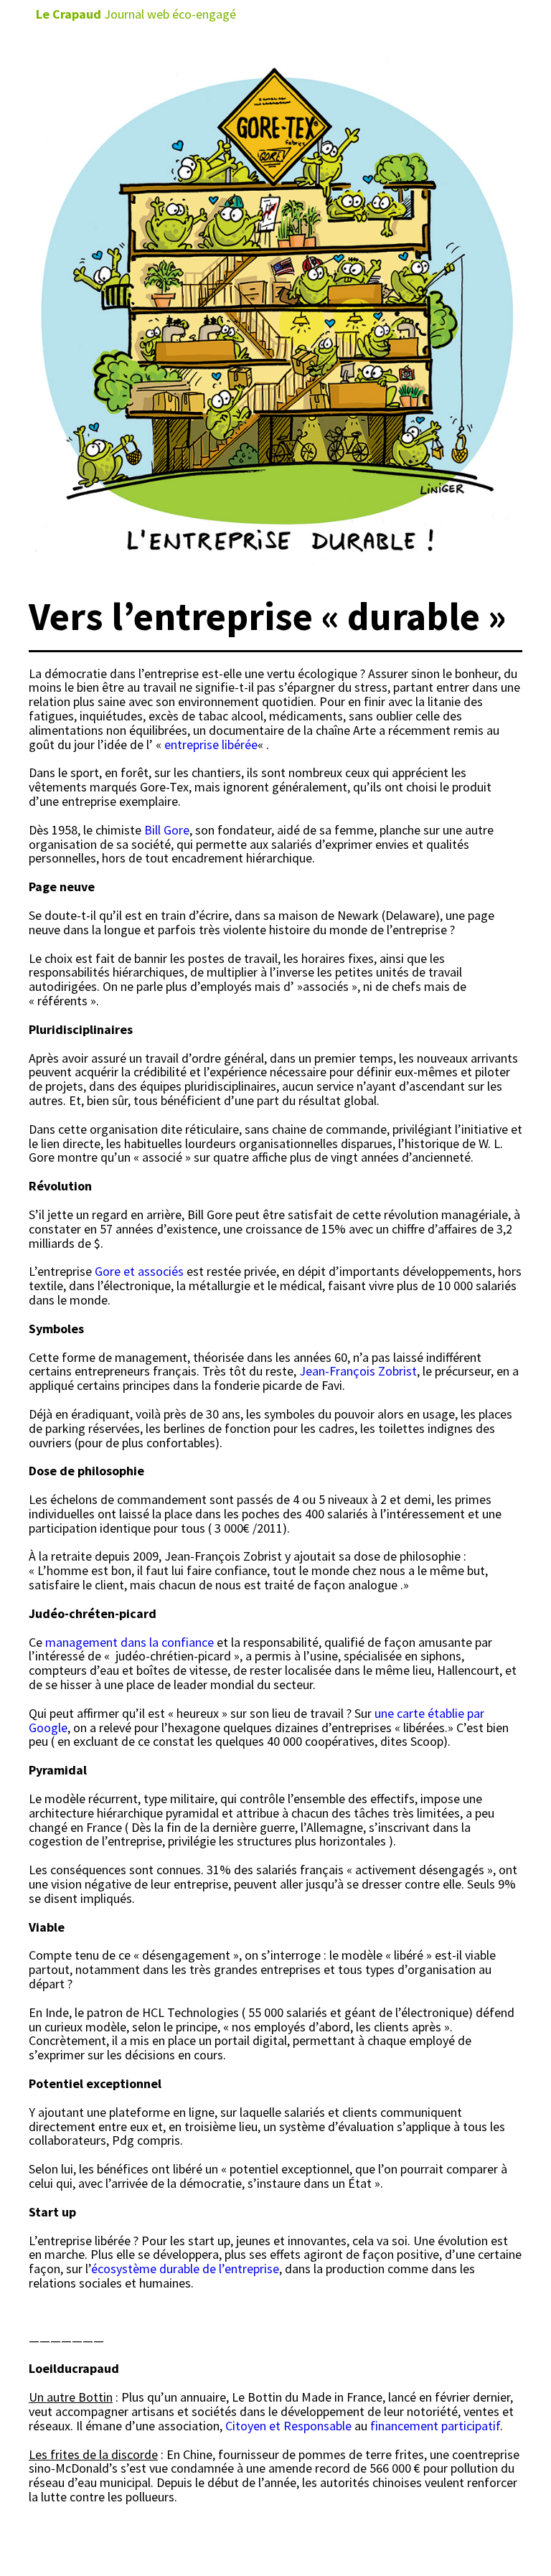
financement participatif (435, 2426)
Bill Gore (167, 830)
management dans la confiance (129, 1642)
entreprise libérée (211, 744)
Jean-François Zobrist (358, 1371)
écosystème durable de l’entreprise (185, 2269)
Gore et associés (139, 1271)
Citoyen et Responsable (288, 2426)
